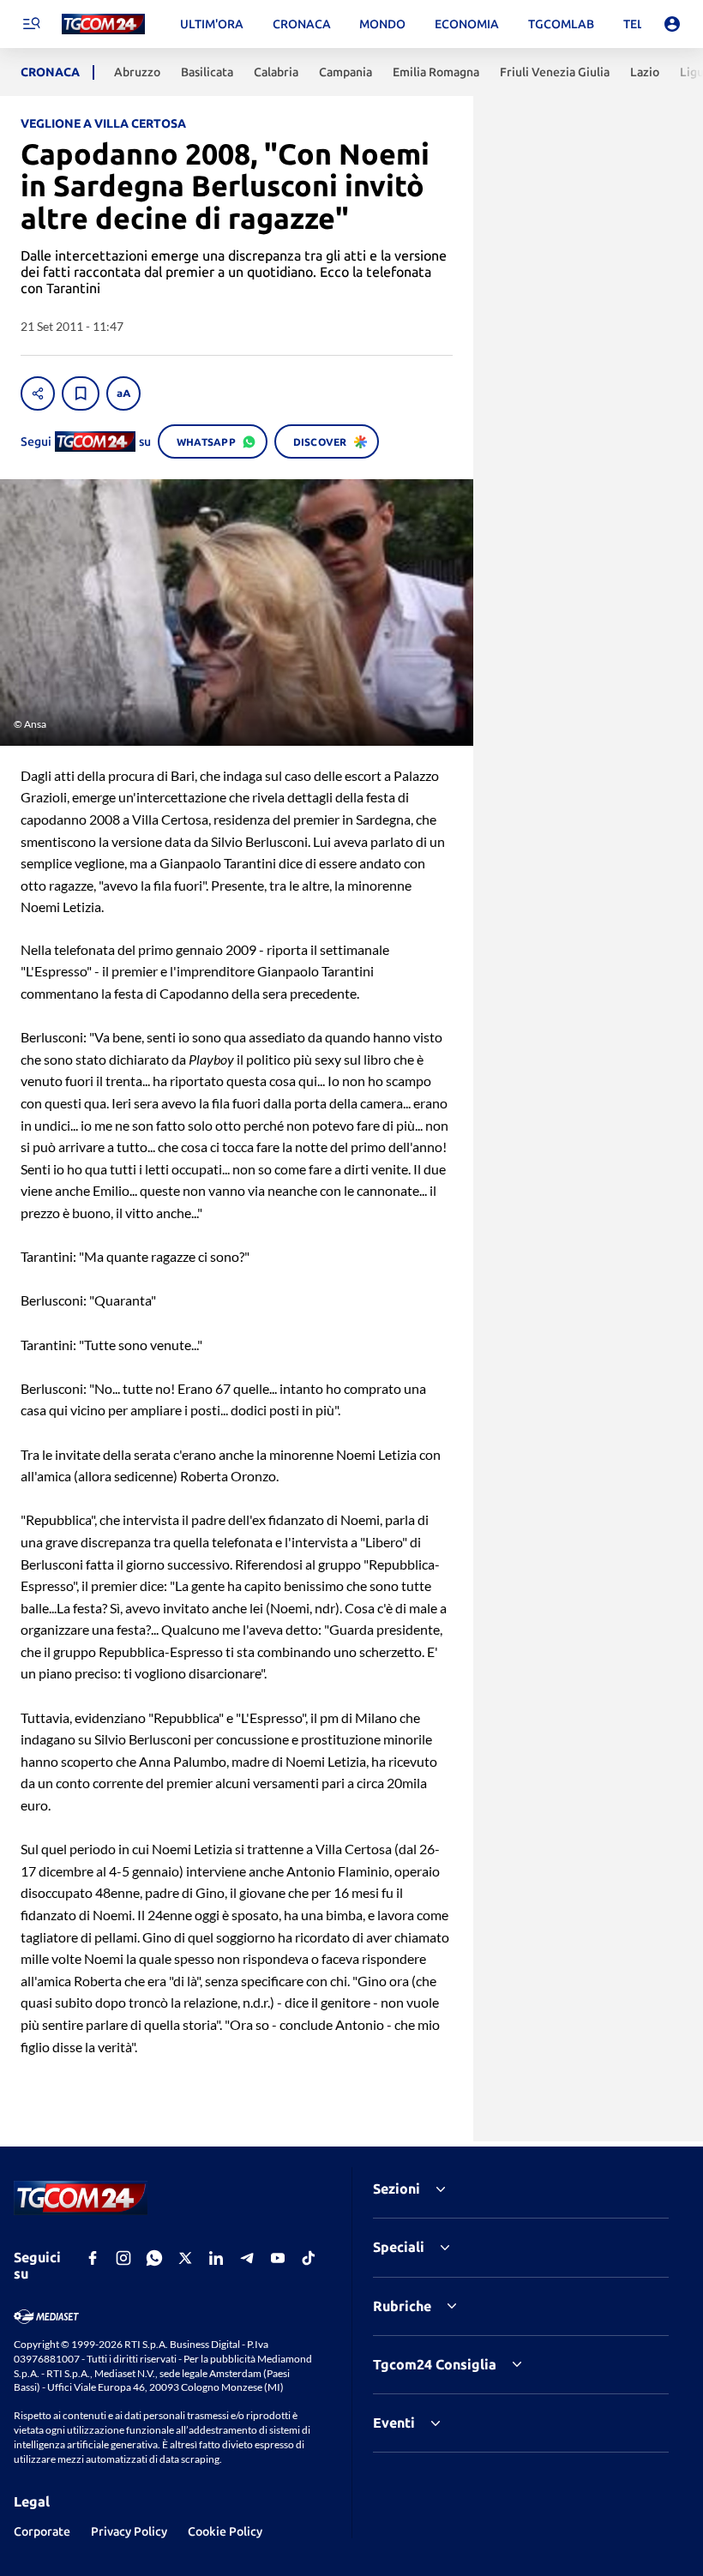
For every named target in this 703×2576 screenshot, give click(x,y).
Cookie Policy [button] (225, 2531)
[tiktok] (309, 2258)
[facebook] (93, 2258)
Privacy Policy (129, 2531)
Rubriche (402, 2306)
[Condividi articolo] (38, 393)
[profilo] (672, 24)
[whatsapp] (154, 2258)
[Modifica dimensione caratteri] (123, 393)
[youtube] (278, 2258)
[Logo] (103, 24)
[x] (185, 2258)
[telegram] (247, 2258)
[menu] (31, 24)
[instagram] (123, 2258)
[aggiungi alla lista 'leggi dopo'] (81, 393)
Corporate (42, 2531)
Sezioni (397, 2189)
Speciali (399, 2247)
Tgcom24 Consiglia (435, 2364)
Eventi (394, 2423)
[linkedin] (216, 2258)
